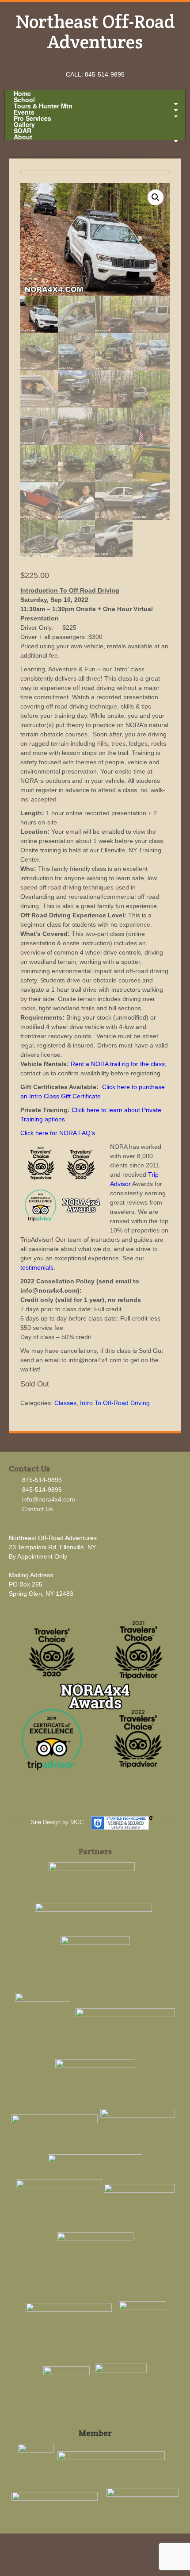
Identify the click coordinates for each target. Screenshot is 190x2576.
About (23, 137)
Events (24, 112)
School (24, 100)
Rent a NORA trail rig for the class (118, 1064)
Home (22, 93)
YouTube (107, 62)
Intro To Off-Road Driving (115, 1403)
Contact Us (38, 1509)
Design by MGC (63, 1822)
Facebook (83, 62)
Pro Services (32, 118)
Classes (65, 1403)
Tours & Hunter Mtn (43, 106)
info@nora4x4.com (49, 1499)
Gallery (24, 124)
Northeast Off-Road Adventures (95, 31)
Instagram (95, 62)
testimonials (37, 1267)
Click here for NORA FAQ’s (58, 1133)
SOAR (23, 131)
